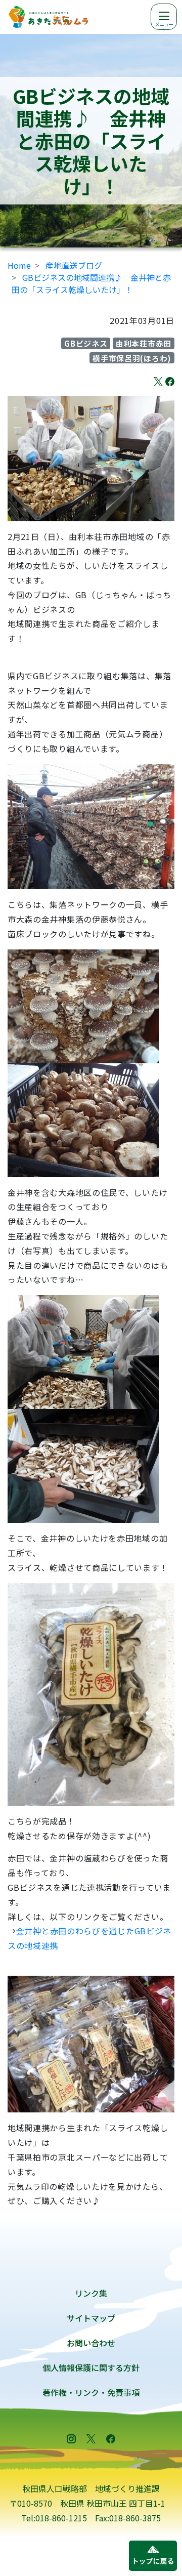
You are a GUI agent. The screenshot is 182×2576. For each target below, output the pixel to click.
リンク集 (91, 2293)
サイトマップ (91, 2318)
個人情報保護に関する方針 (91, 2367)
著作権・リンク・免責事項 (91, 2392)
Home (19, 265)
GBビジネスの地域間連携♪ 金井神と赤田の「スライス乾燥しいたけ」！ (91, 283)
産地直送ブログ (74, 265)
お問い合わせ (91, 2343)
